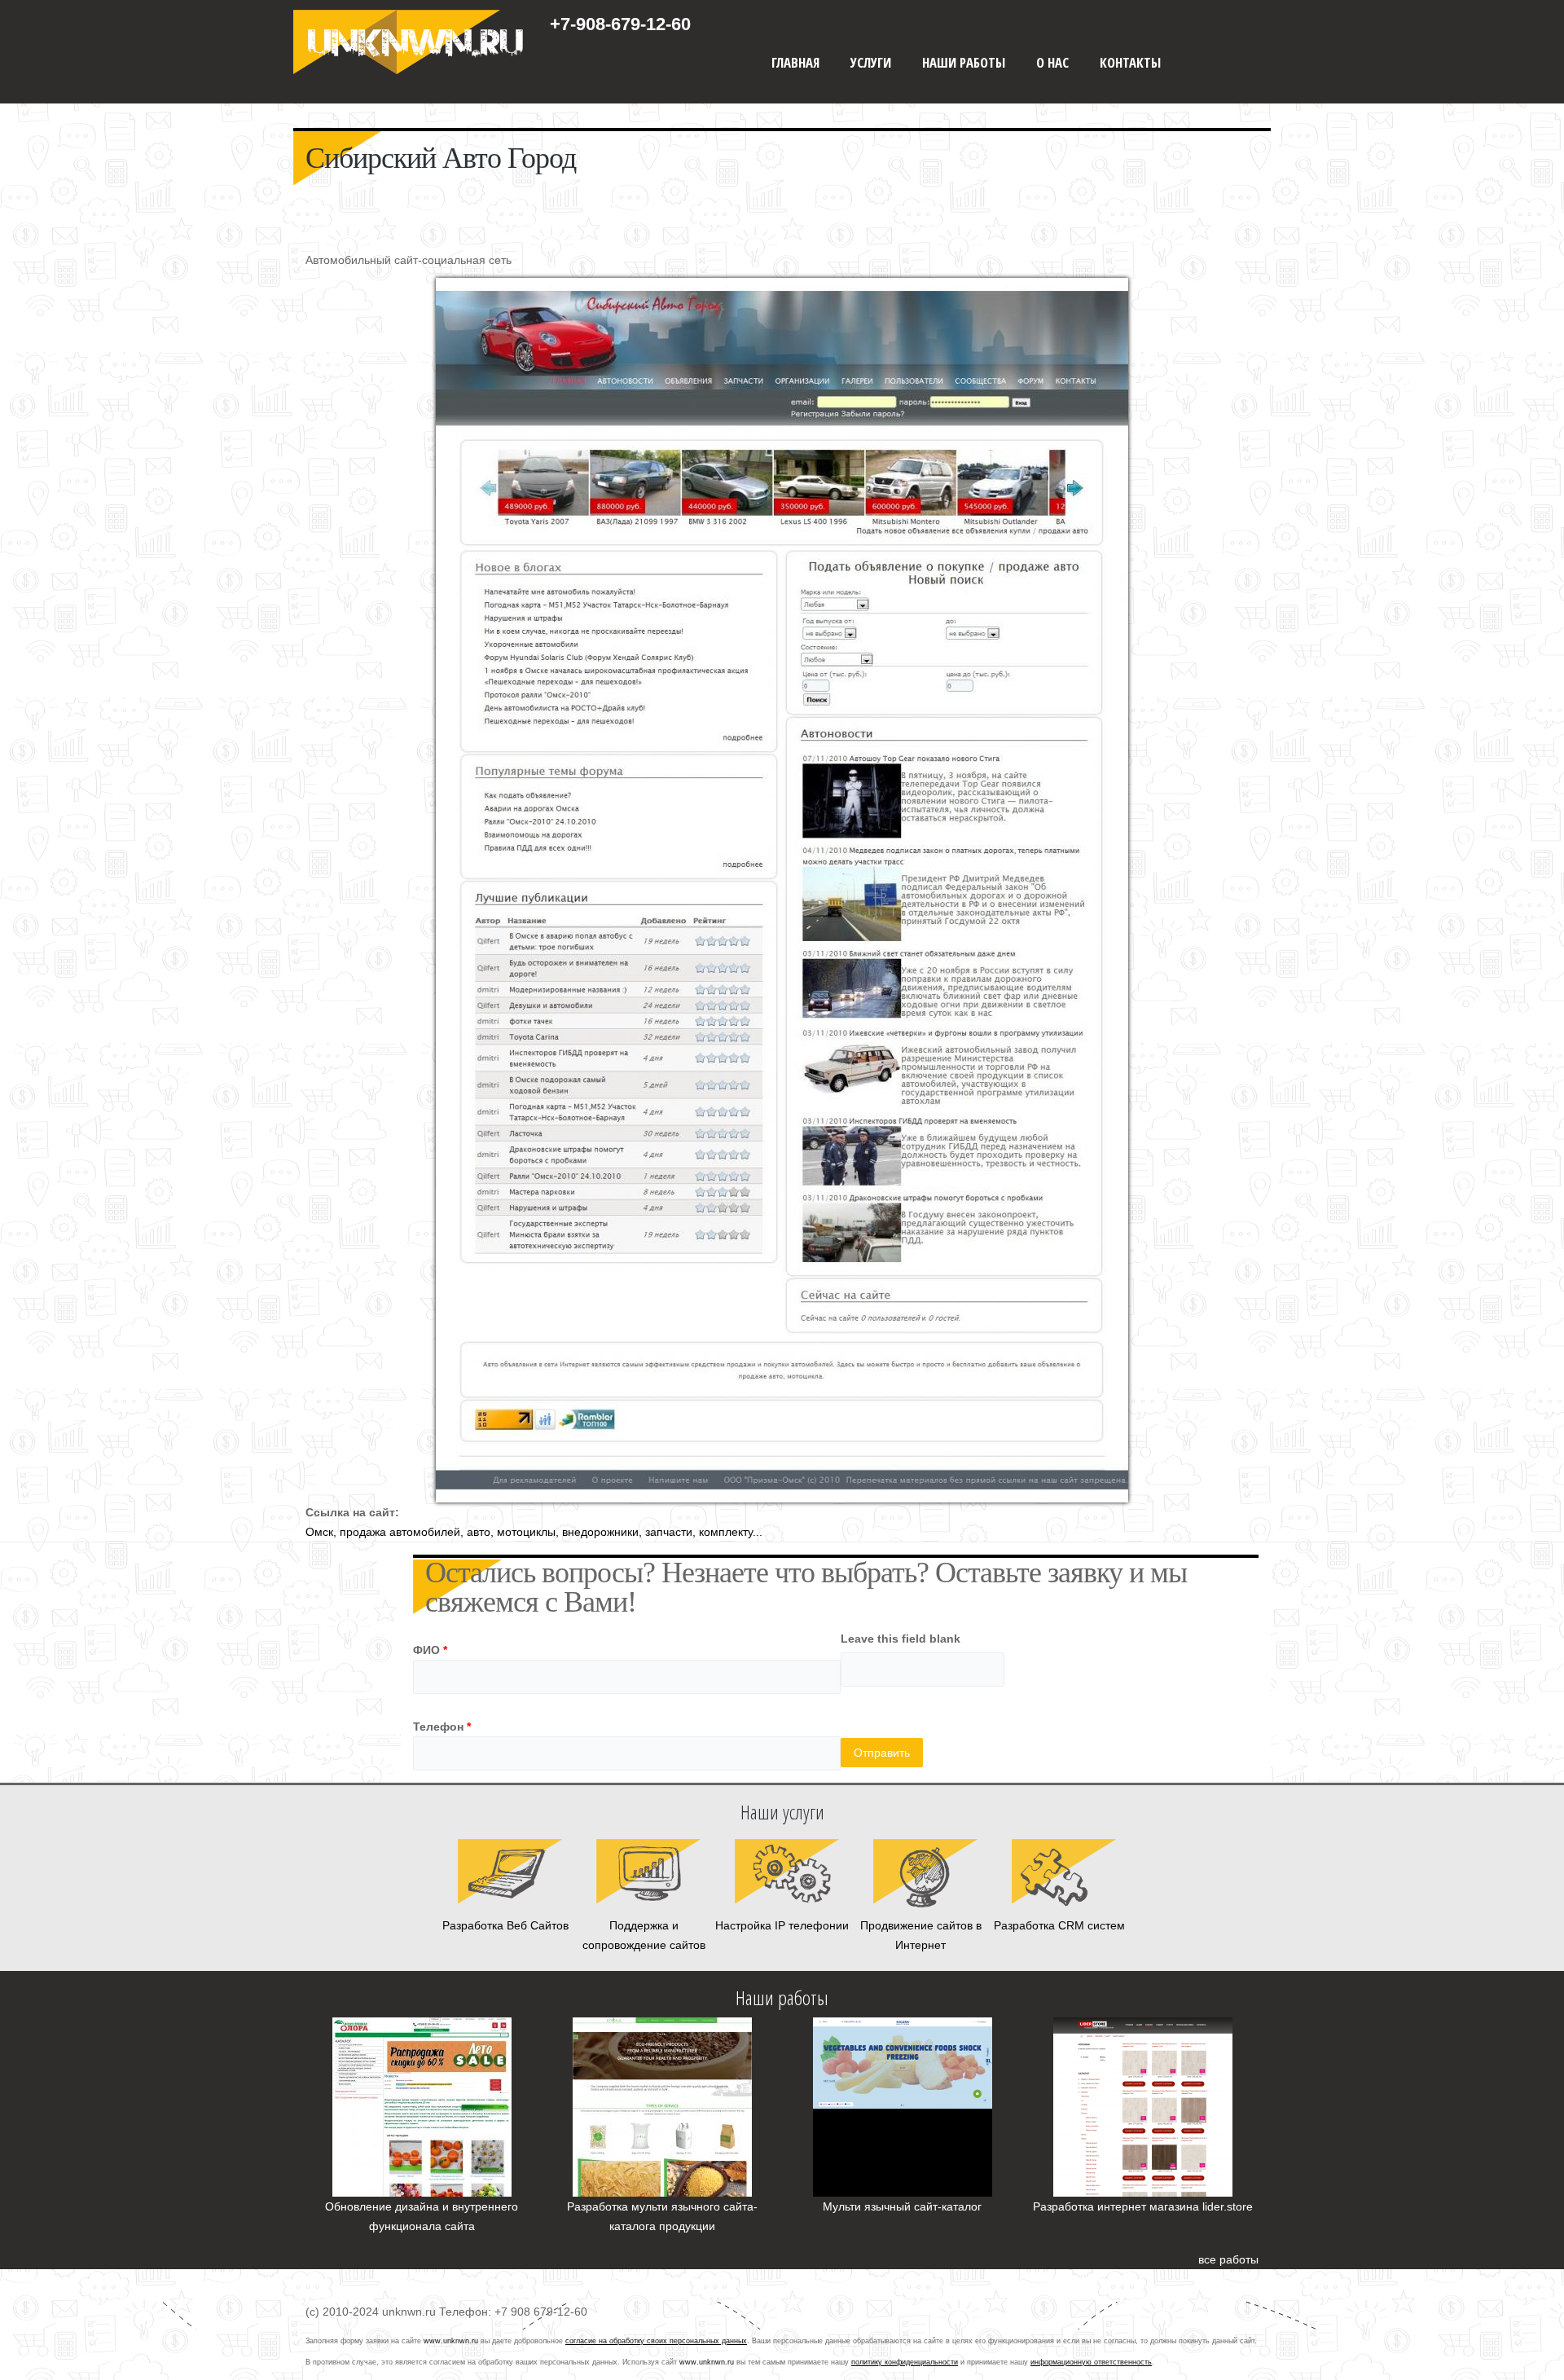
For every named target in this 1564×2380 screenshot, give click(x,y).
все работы (1228, 2259)
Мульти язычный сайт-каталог (902, 2206)
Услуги (871, 62)
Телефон (442, 1727)
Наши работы (964, 62)
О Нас (1052, 62)
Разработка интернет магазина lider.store (1143, 2206)
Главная (795, 62)
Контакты (1130, 62)
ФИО (430, 1650)
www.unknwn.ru (451, 2341)
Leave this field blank (901, 1639)
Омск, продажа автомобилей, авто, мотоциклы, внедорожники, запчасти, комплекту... (534, 1532)
